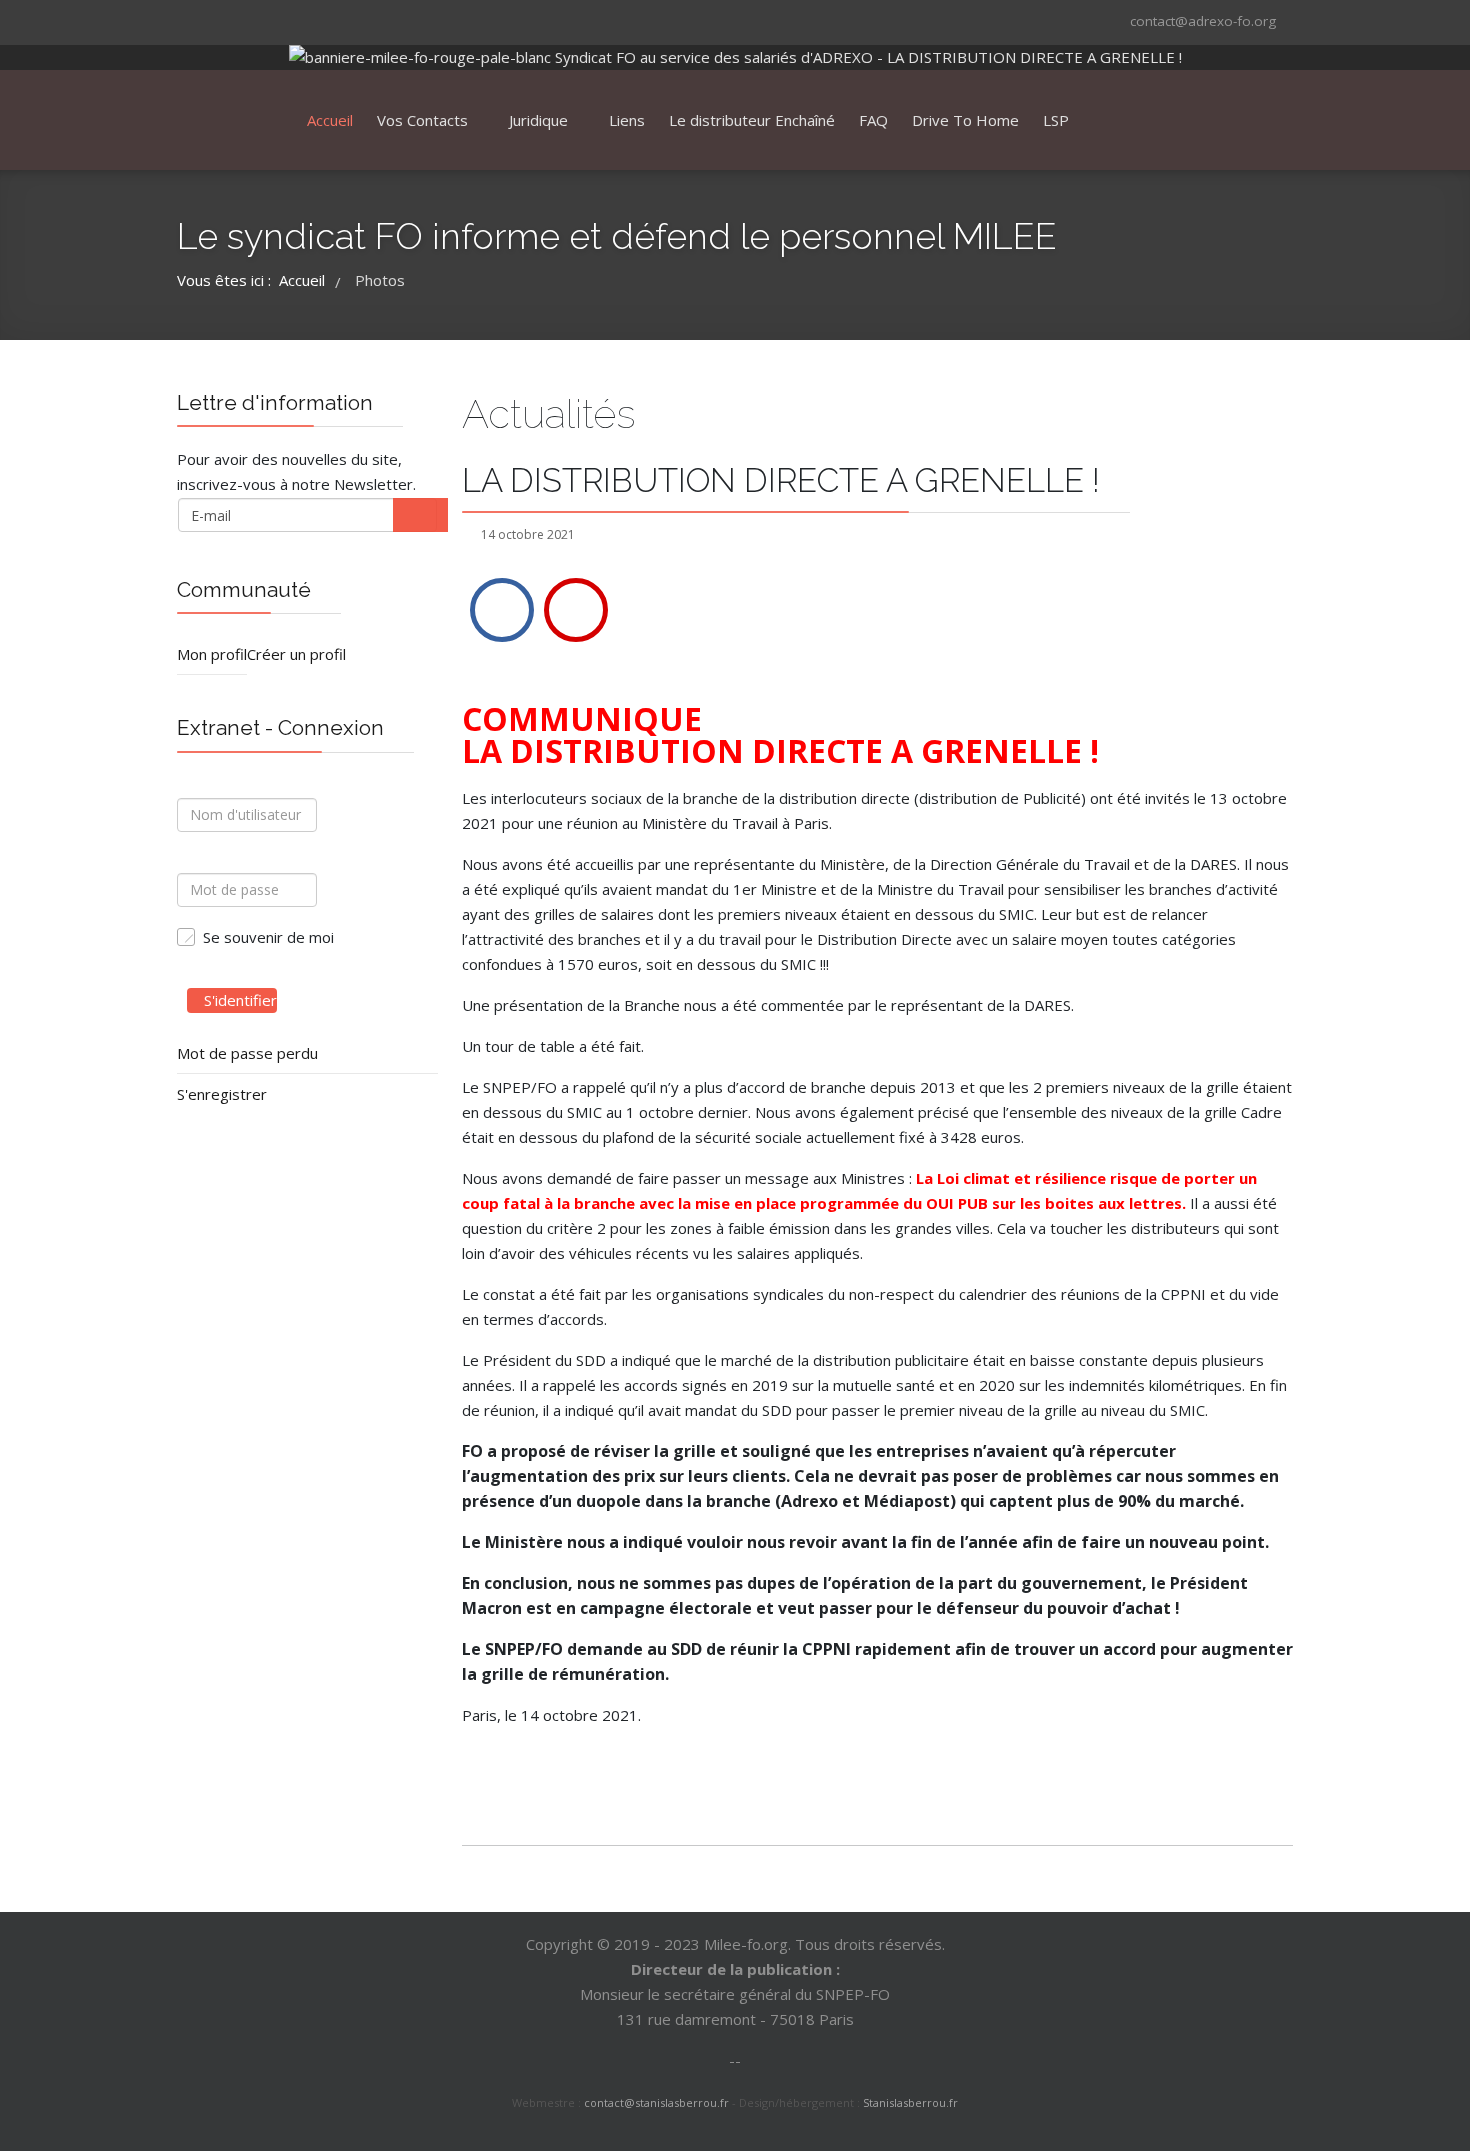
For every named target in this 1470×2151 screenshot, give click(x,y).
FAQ (873, 120)
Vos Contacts (422, 120)
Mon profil (212, 654)
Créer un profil (296, 654)
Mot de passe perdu (247, 1053)
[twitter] (216, 20)
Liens (627, 120)
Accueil (330, 120)
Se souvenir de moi (268, 937)
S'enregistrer (222, 1094)
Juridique (538, 120)
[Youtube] (242, 20)
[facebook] (190, 20)
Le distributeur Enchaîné (752, 120)
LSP (1056, 120)
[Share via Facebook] (502, 610)
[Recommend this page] (576, 610)
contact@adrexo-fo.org (1203, 21)
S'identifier (240, 1000)
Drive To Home (965, 120)
